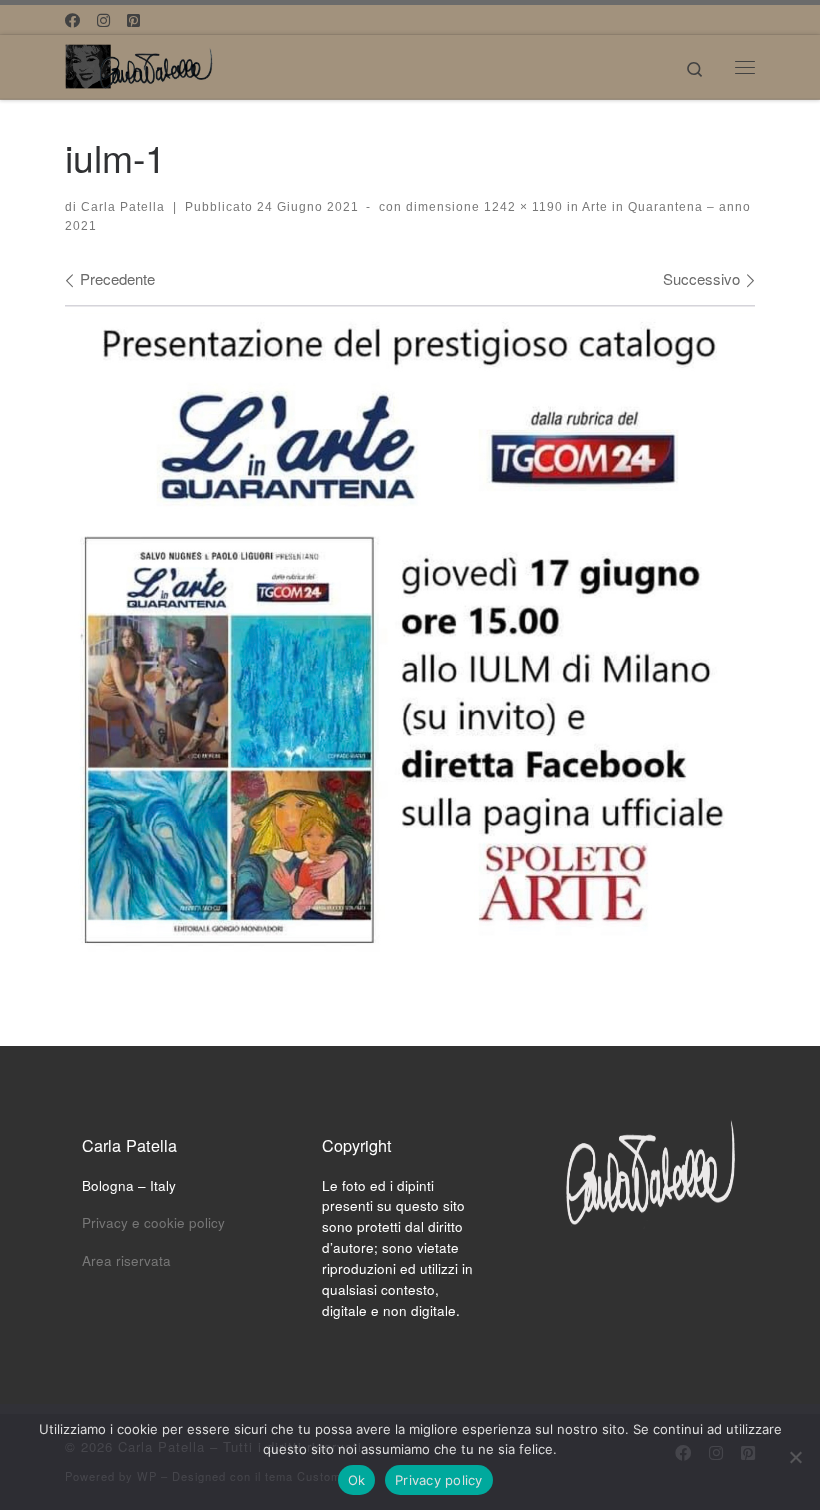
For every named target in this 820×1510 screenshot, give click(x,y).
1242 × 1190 (521, 207)
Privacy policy (439, 1480)
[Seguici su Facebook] (72, 19)
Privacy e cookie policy (153, 1222)
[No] (795, 1457)
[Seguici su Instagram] (103, 19)
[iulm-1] (410, 635)
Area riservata (126, 1260)
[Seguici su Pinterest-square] (133, 19)
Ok (357, 1480)
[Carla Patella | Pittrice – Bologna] (140, 63)
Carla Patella (123, 207)
